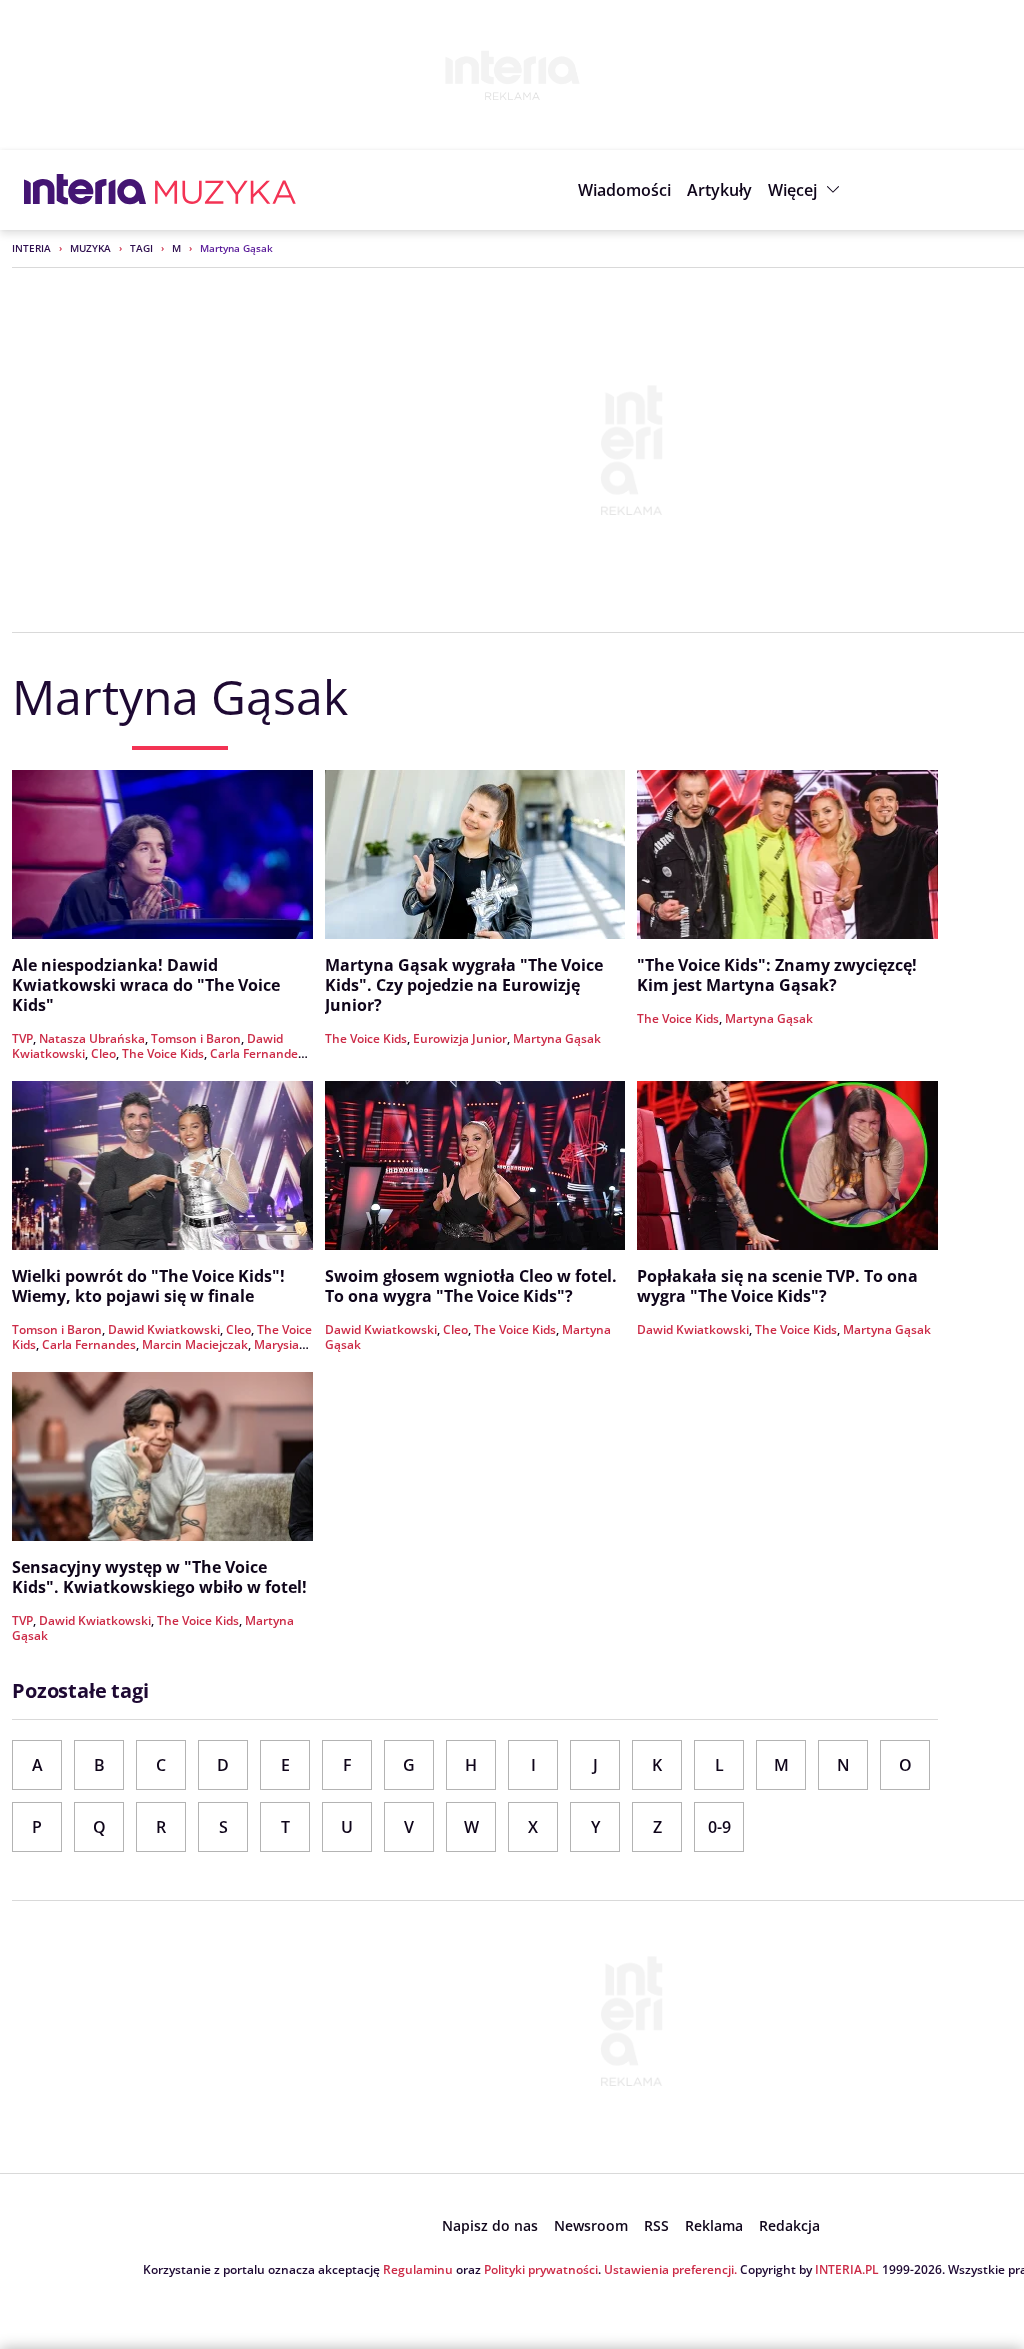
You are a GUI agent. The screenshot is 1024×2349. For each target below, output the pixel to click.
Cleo (103, 1053)
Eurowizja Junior (460, 1038)
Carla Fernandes (257, 1053)
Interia (31, 248)
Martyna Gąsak (557, 1038)
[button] (806, 190)
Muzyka (90, 248)
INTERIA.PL (847, 2269)
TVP (22, 1038)
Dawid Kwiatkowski (164, 1329)
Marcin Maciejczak (195, 1344)
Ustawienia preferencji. (670, 2269)
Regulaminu (418, 2269)
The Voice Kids (163, 1053)
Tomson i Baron (196, 1038)
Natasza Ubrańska (92, 1038)
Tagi (141, 248)
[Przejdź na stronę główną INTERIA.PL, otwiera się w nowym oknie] (85, 190)
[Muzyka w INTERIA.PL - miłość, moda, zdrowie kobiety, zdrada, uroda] (225, 190)
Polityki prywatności (541, 2269)
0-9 (719, 1827)
